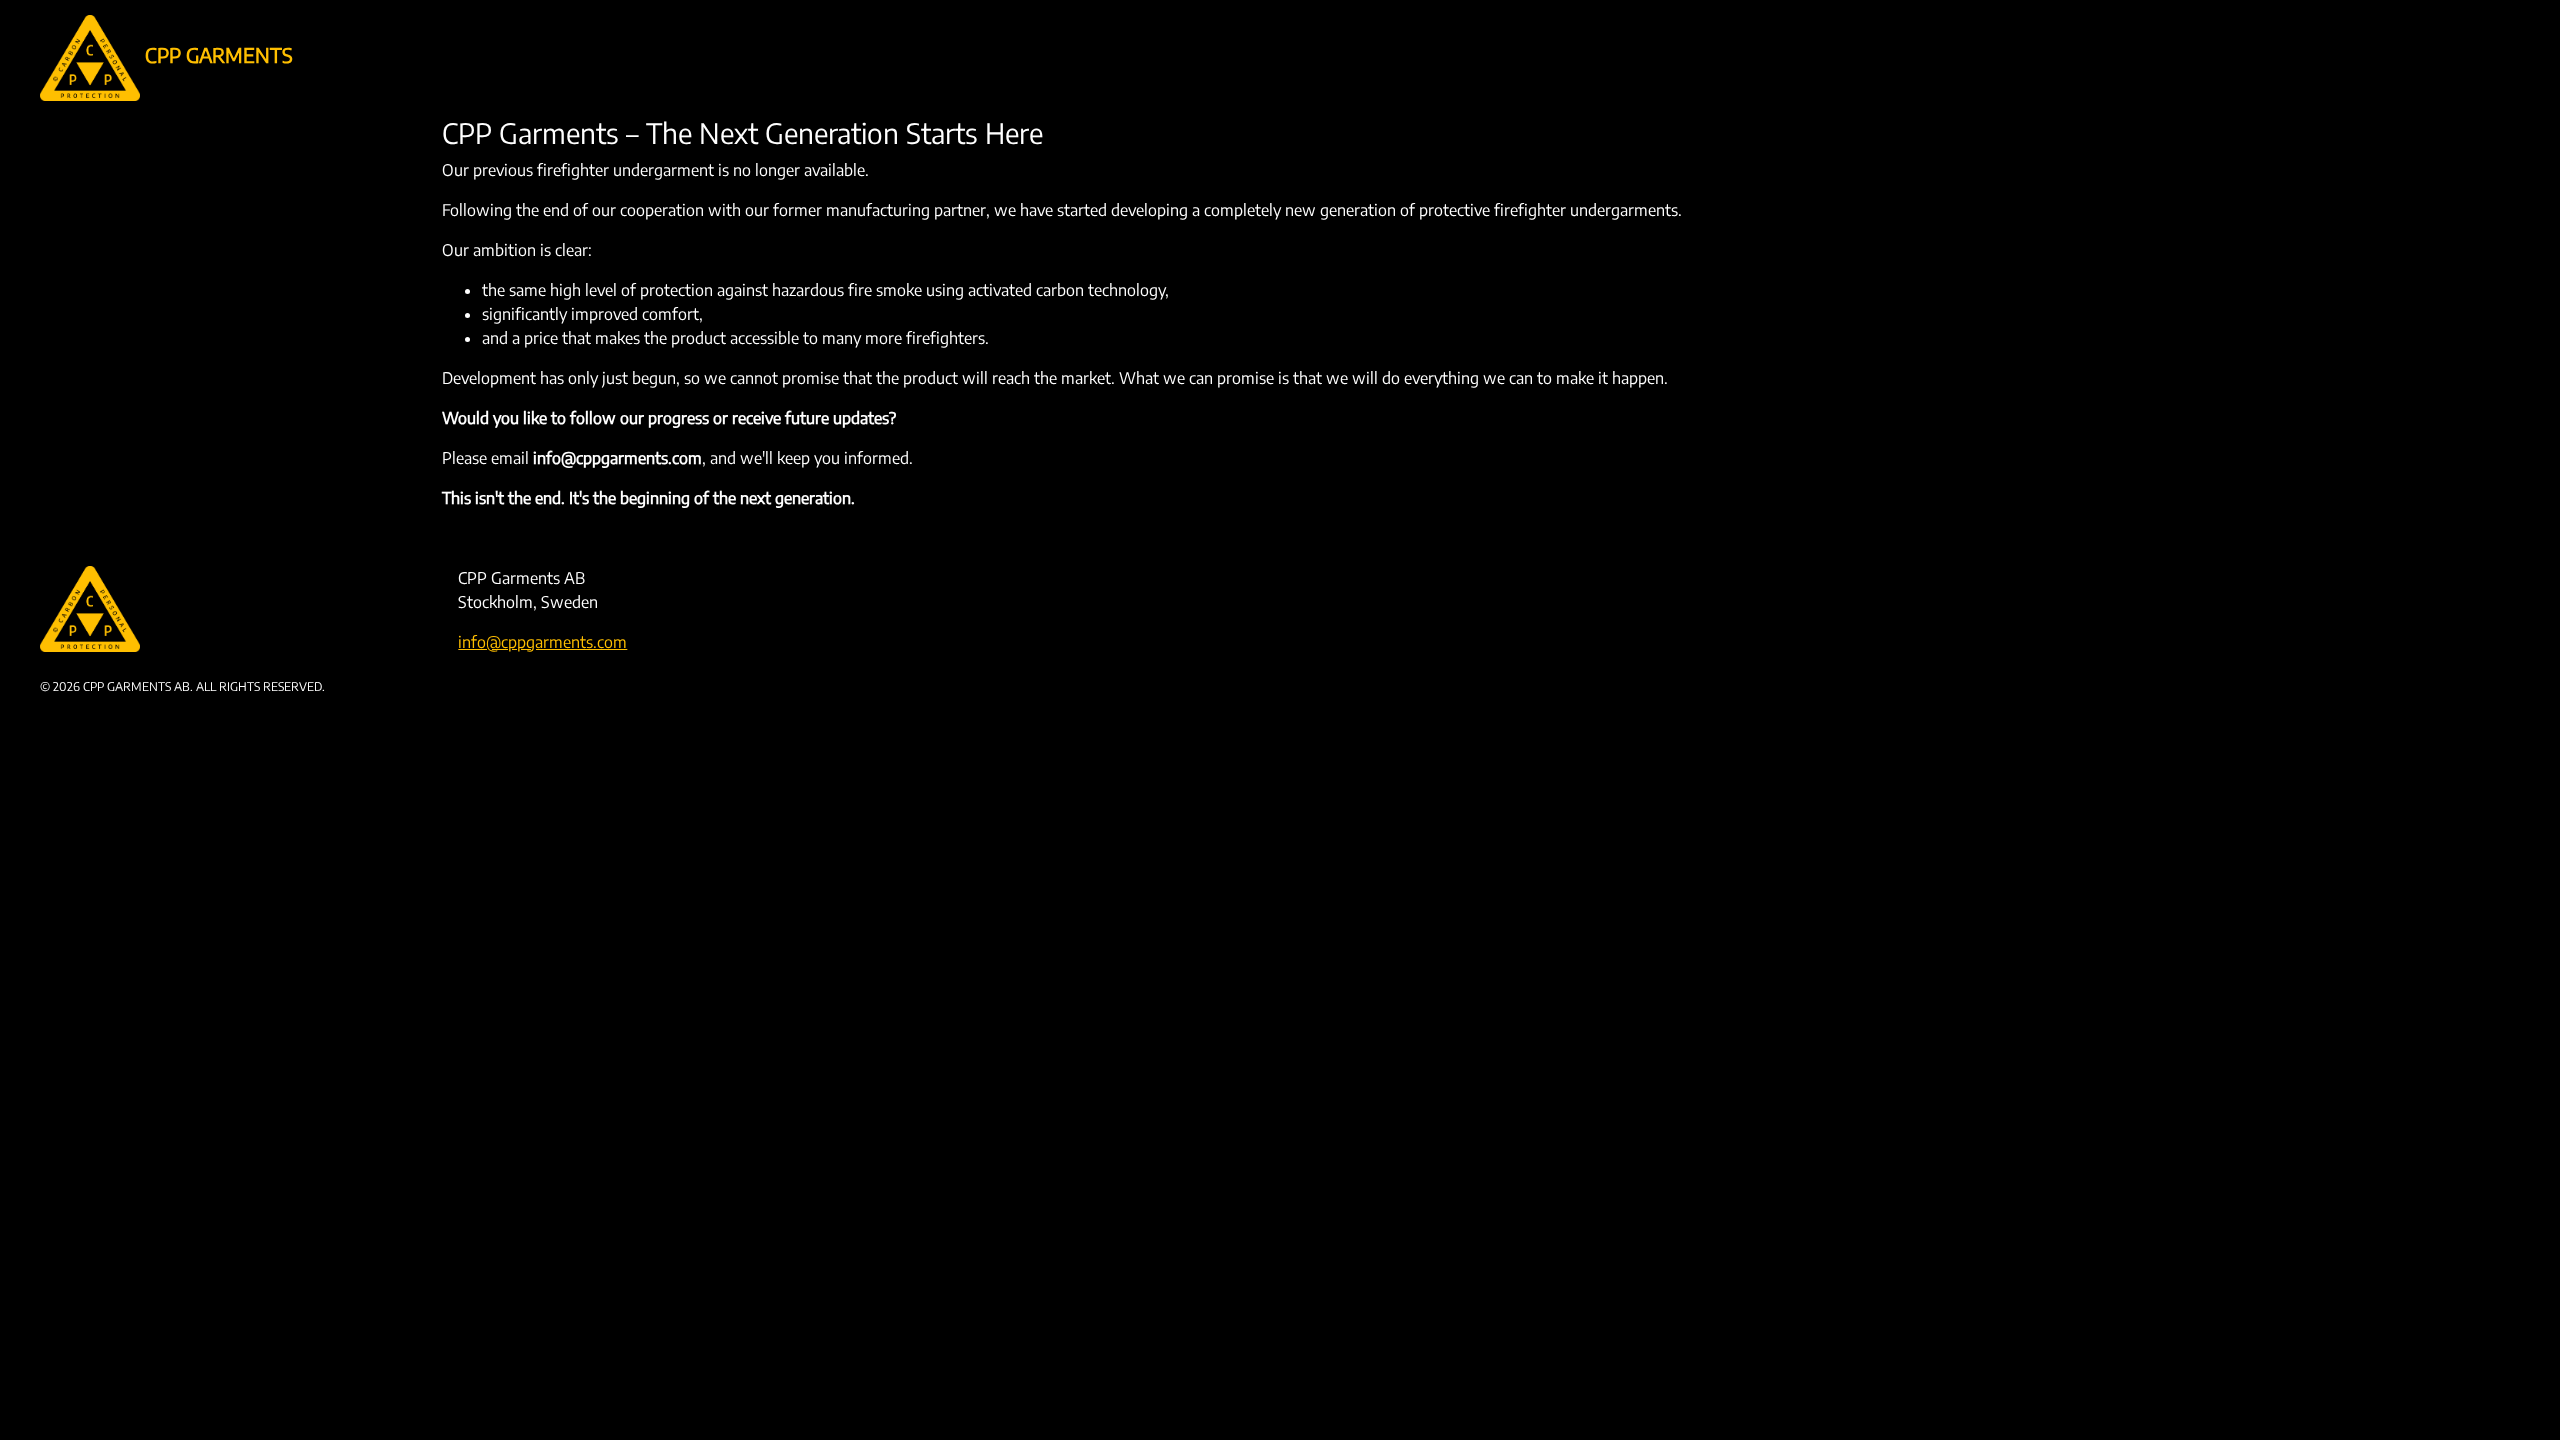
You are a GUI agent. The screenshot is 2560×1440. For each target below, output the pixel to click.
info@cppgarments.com (542, 642)
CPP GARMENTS (216, 54)
